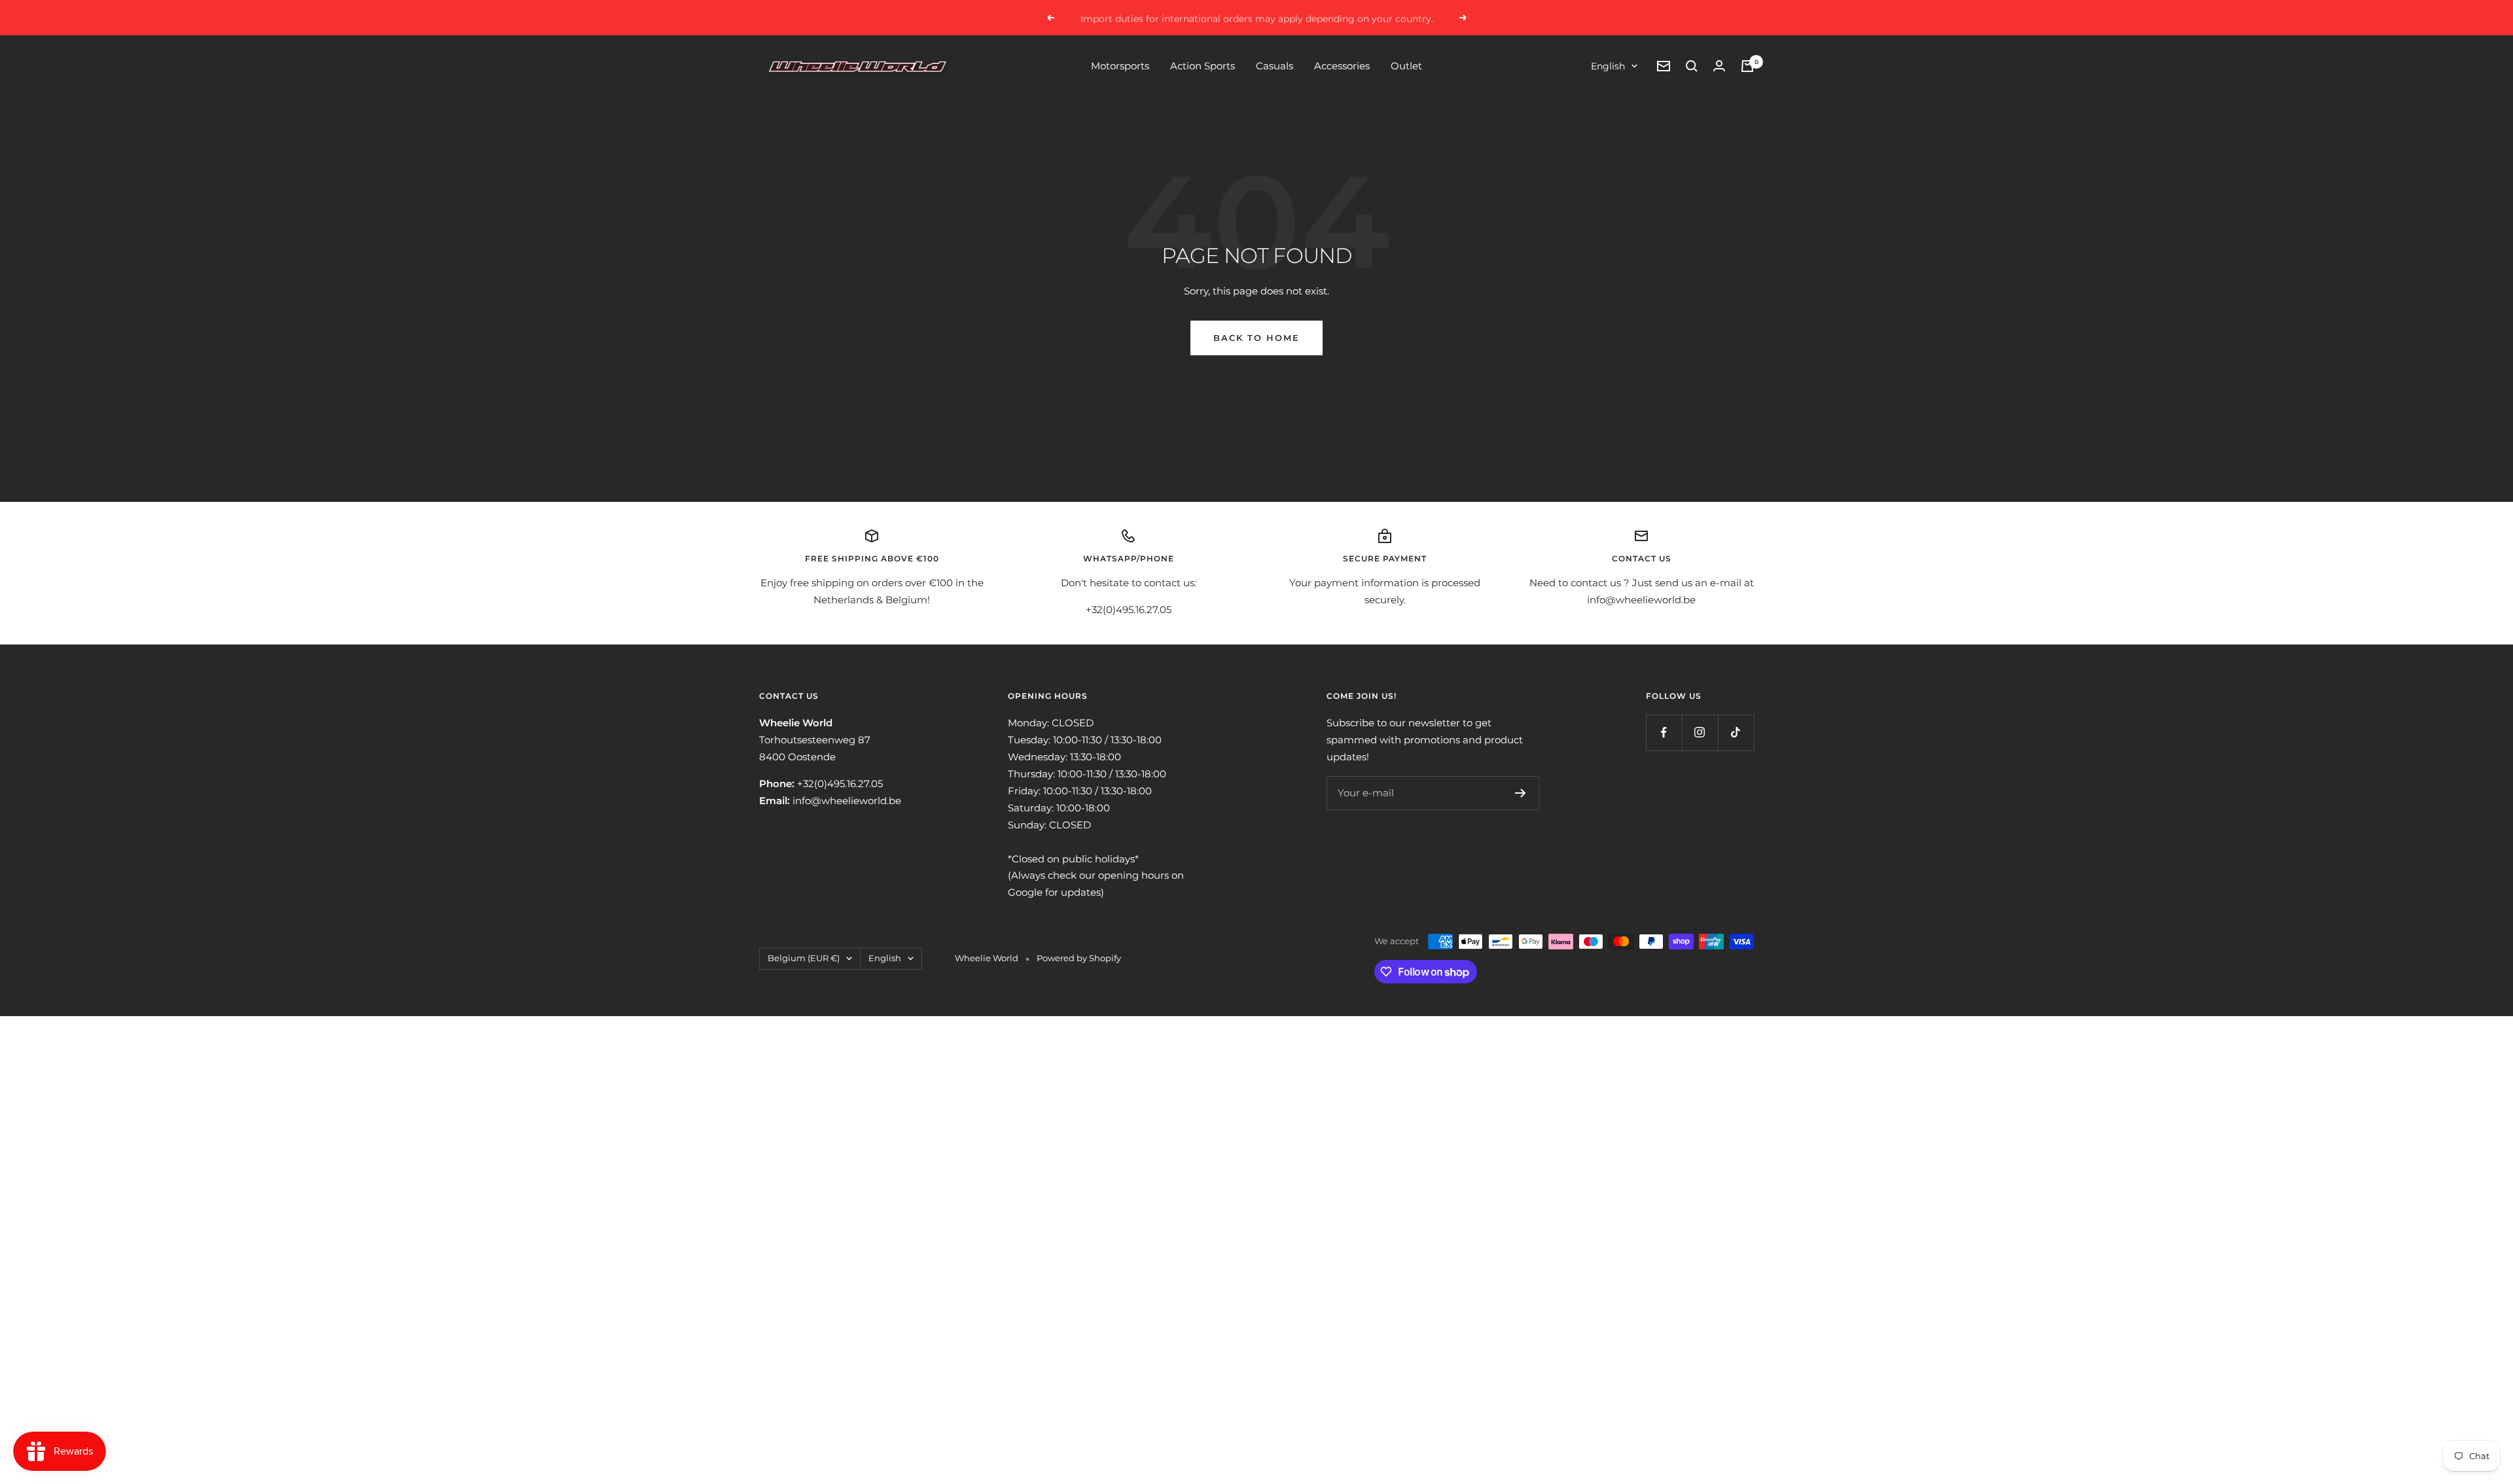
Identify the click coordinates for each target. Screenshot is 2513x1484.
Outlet (1406, 66)
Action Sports (1203, 66)
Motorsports (1120, 66)
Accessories (1342, 66)
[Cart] (1747, 66)
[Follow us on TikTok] (1736, 733)
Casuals (1274, 66)
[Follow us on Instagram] (1700, 733)
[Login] (1719, 66)
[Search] (1692, 66)
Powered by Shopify (1079, 958)
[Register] (1521, 793)
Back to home (1256, 338)
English (1608, 66)
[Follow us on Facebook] (1664, 733)
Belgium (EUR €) (804, 958)
